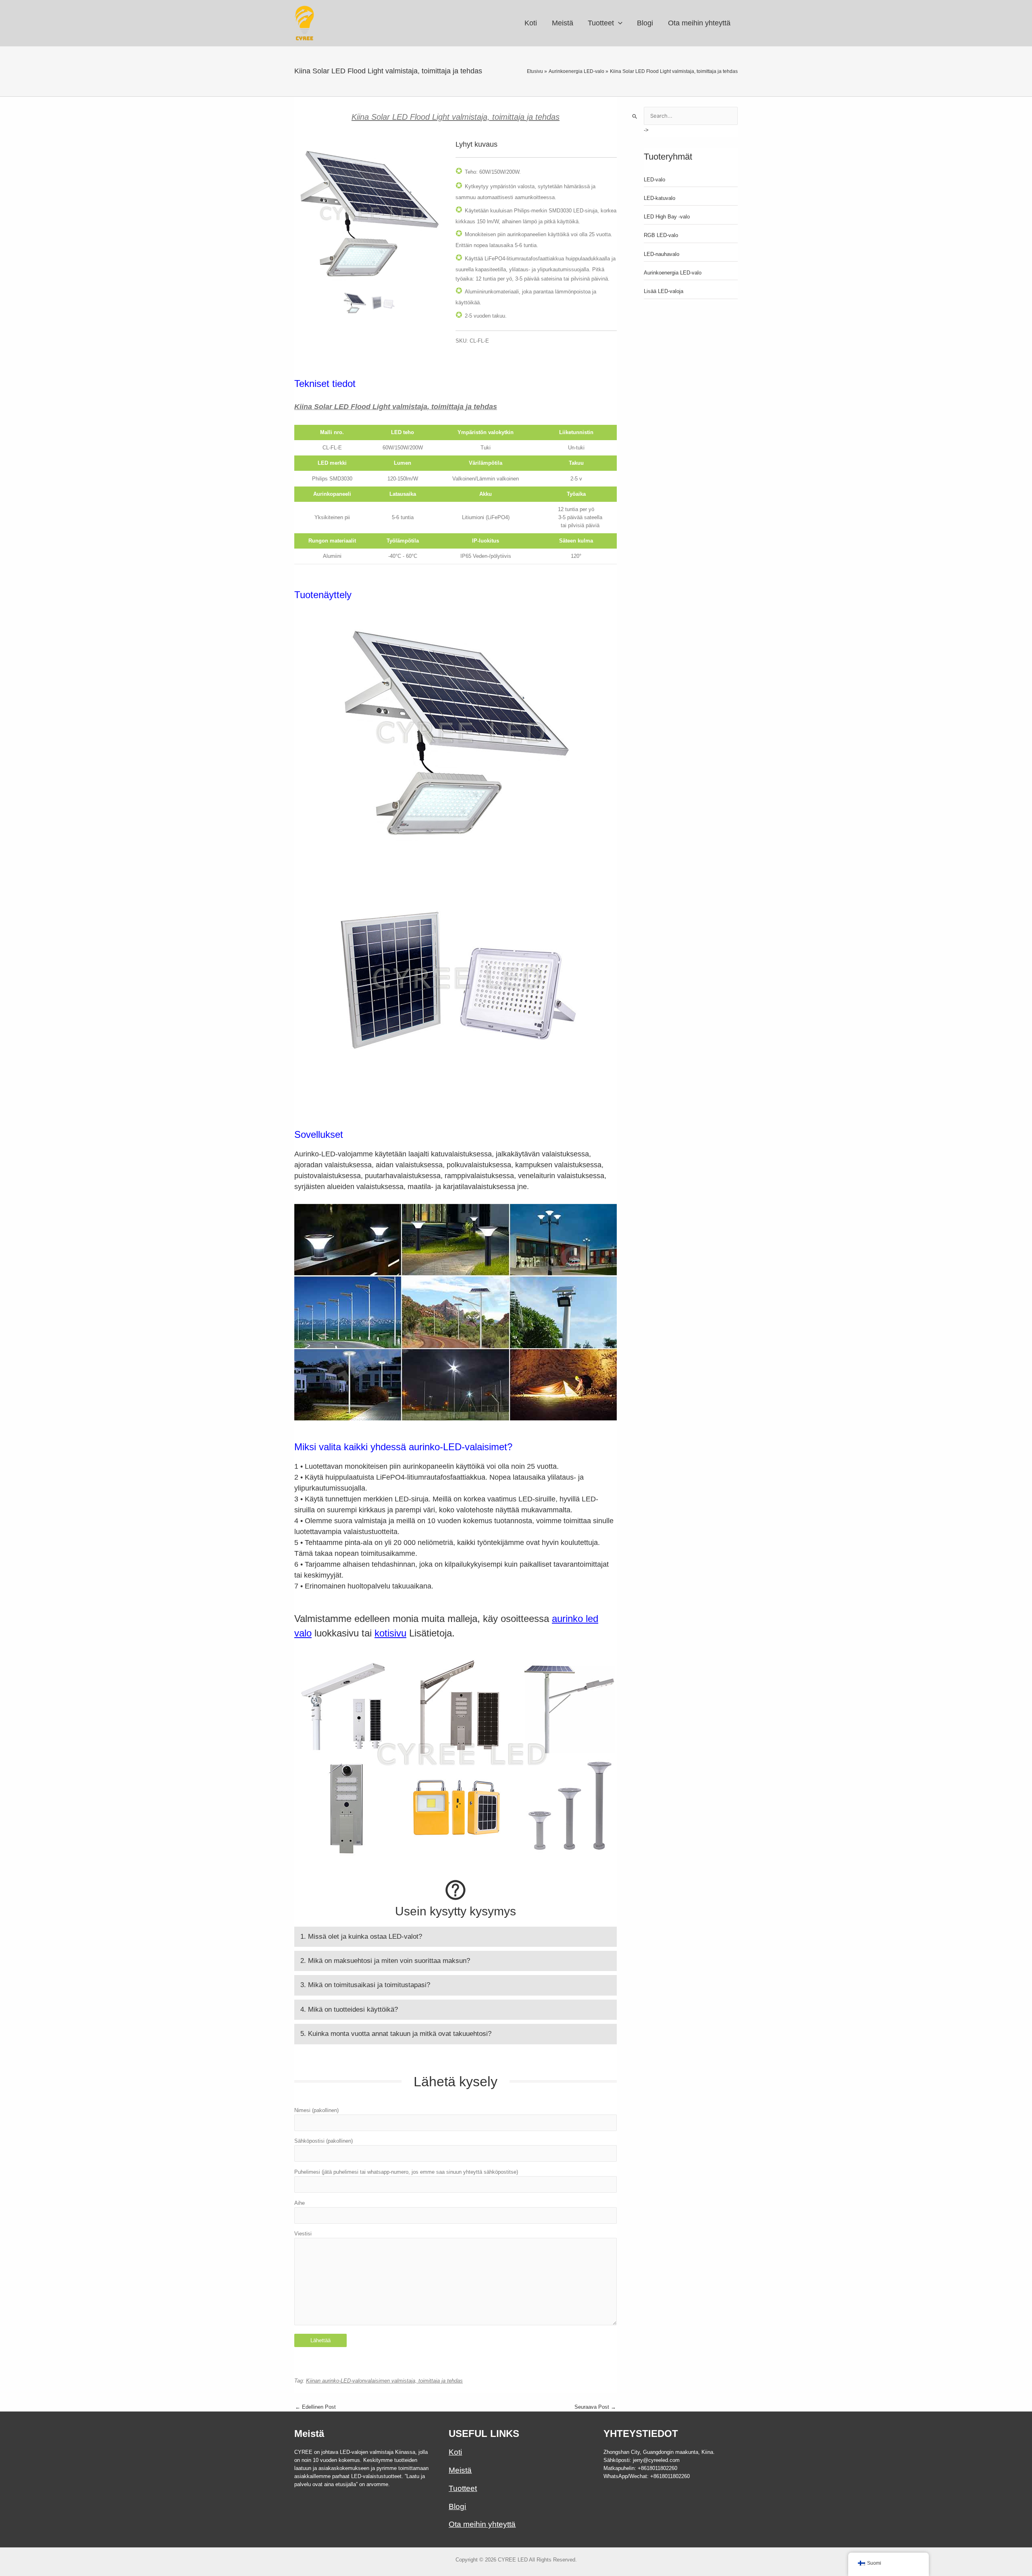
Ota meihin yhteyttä (482, 2524)
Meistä (460, 2470)
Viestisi (303, 2234)
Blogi (457, 2506)
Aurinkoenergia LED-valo (673, 273)
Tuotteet (463, 2488)
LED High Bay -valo (667, 217)
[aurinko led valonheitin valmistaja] (369, 214)
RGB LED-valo (661, 235)
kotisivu (390, 1633)
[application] (618, 23)
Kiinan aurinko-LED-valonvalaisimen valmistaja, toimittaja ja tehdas (384, 2381)
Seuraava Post (595, 2407)
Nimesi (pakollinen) (316, 2110)
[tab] (456, 1937)
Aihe (300, 2203)
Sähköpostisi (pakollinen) (324, 2141)
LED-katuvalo (660, 198)
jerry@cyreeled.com (656, 2460)
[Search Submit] (635, 116)
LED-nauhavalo (662, 254)
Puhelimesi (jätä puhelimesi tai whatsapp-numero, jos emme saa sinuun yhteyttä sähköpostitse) (406, 2172)
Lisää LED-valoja (664, 291)
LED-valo (654, 180)
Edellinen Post (315, 2407)
